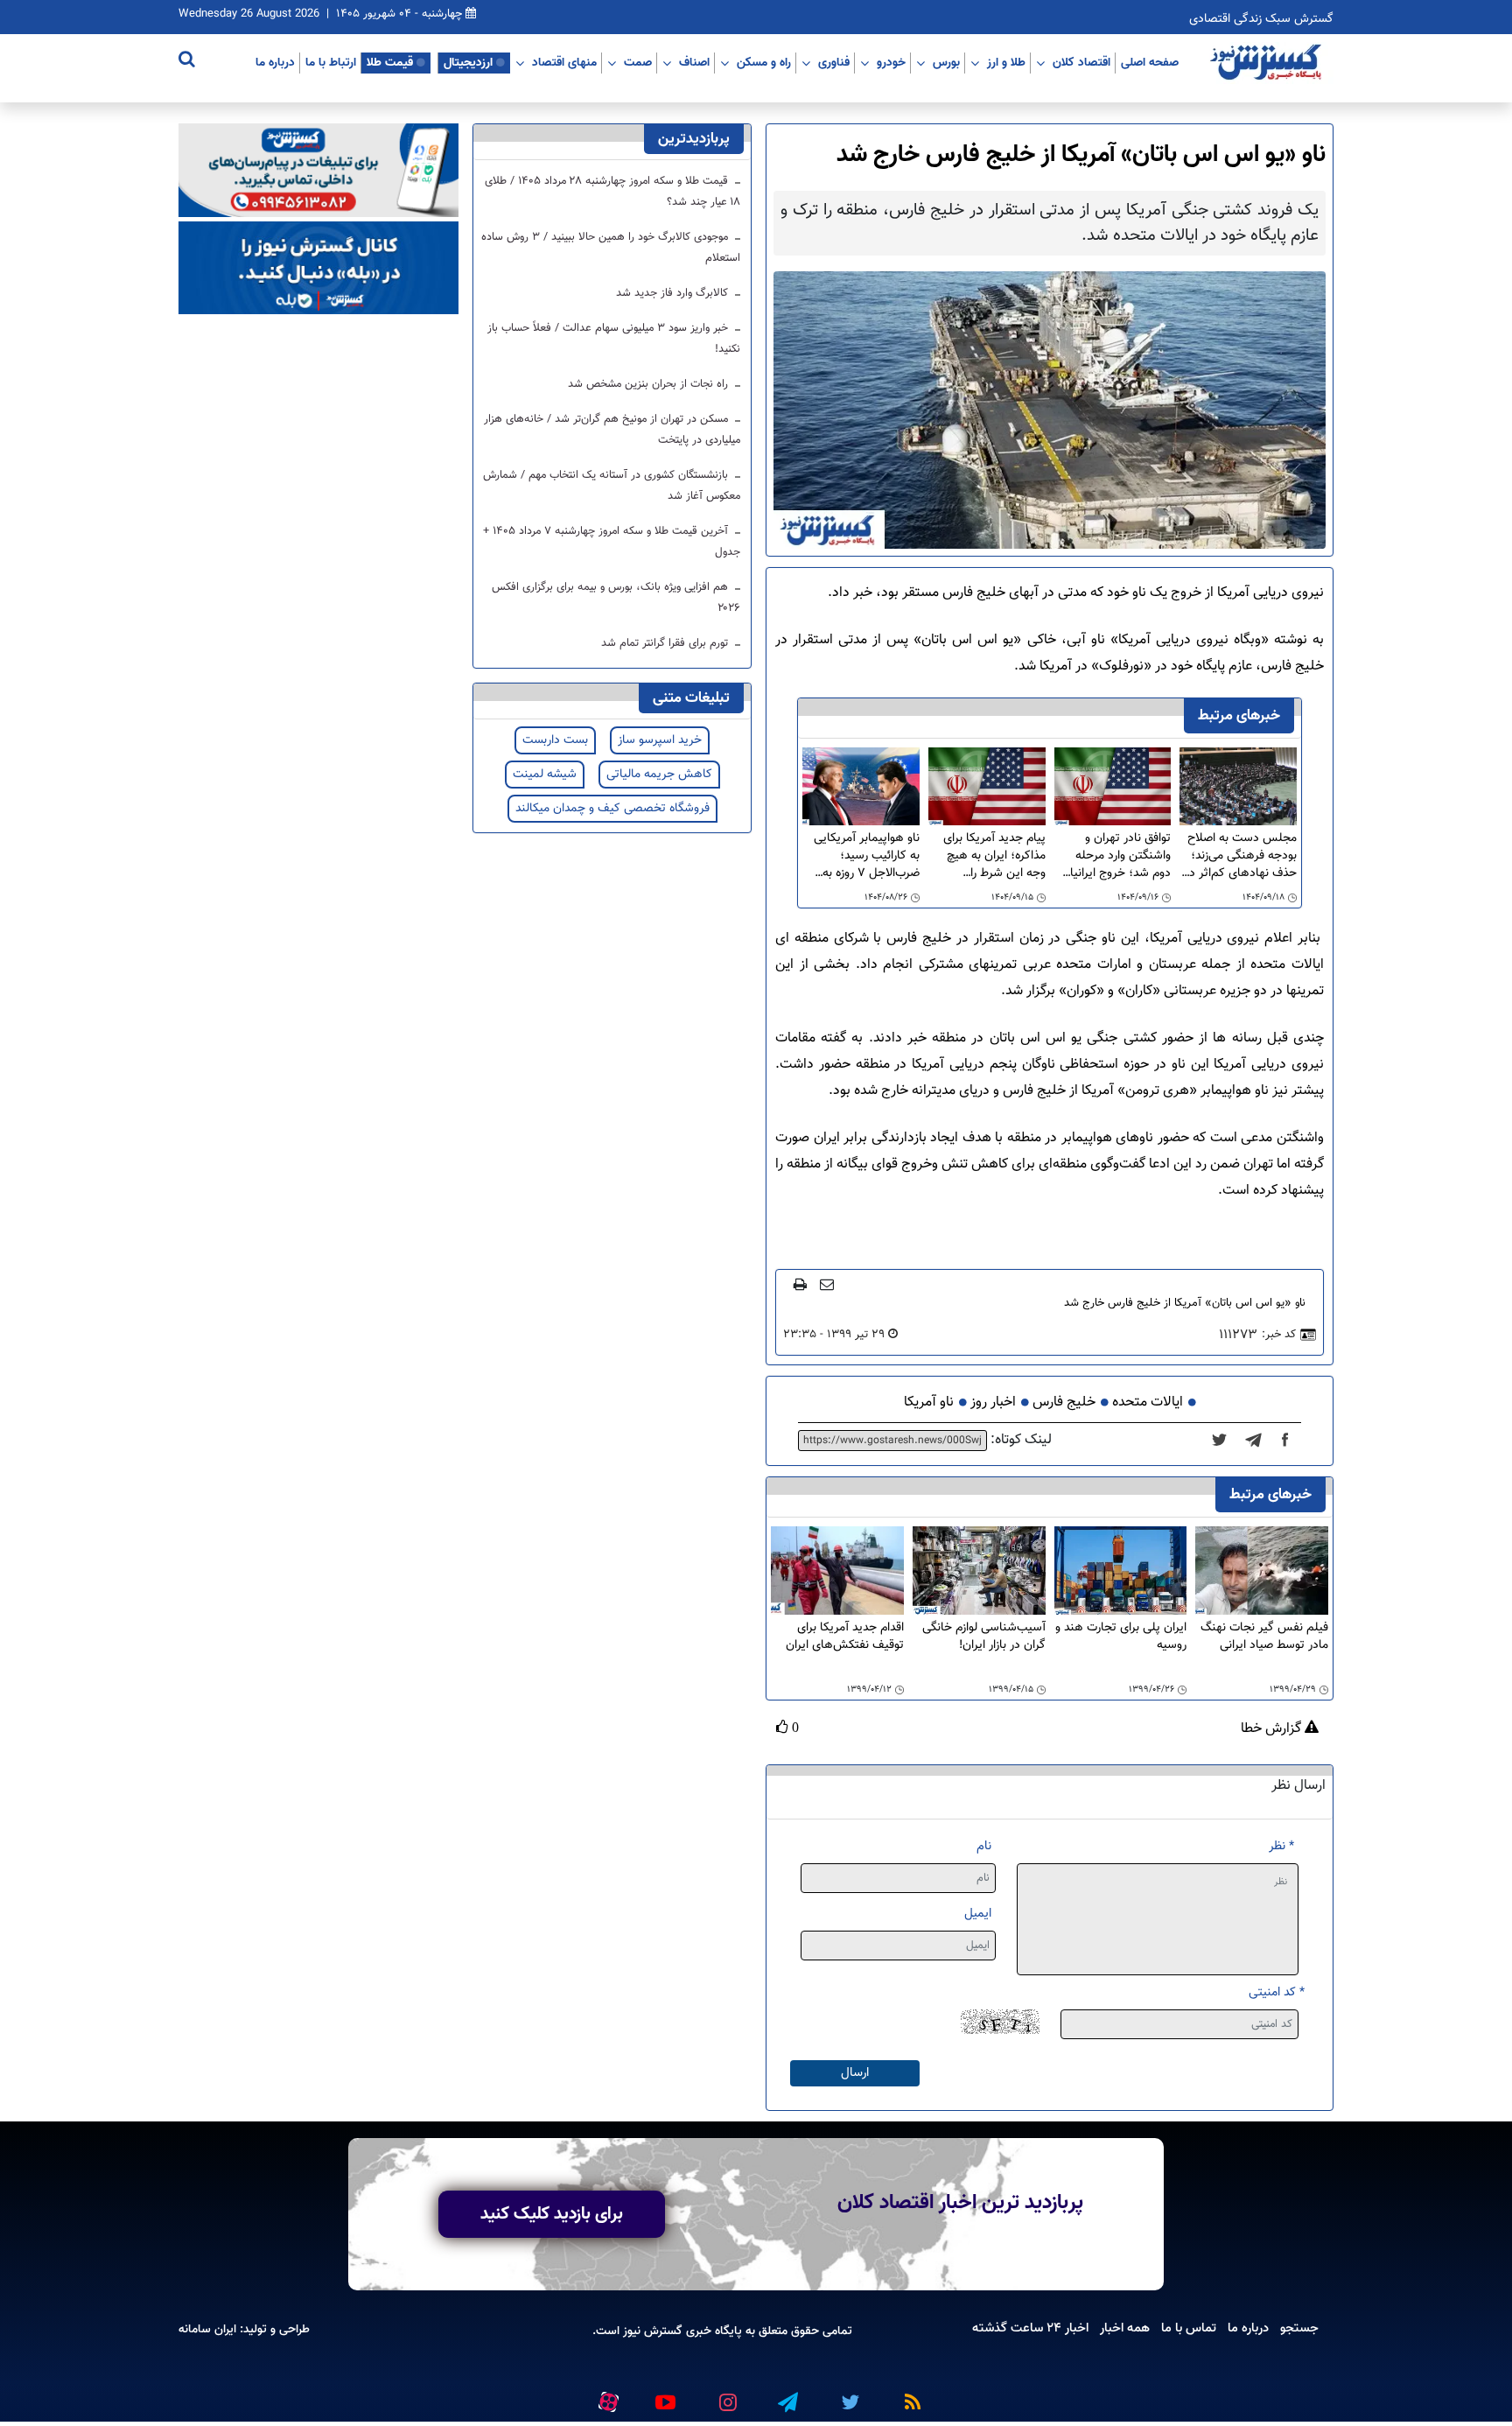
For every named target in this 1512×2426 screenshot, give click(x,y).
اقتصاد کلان (1081, 62)
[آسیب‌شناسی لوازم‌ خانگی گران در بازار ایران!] (979, 1571)
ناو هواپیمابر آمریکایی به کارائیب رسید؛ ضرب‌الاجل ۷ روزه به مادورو (867, 856)
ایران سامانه (207, 2329)
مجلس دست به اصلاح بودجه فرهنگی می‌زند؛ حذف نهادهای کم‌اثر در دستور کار (1241, 856)
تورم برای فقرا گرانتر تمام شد (666, 643)
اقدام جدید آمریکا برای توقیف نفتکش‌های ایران (845, 1637)
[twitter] (1225, 1441)
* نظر (1281, 1846)
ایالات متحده (1148, 1402)
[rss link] (909, 2394)
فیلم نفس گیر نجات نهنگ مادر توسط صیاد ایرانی (1264, 1637)
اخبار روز (993, 1402)
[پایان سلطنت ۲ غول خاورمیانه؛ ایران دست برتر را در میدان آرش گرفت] (1259, 1441)
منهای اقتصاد (564, 62)
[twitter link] (848, 2394)
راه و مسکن (764, 62)
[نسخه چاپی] (800, 1284)
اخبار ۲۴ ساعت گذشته (1030, 2328)
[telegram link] (787, 2394)
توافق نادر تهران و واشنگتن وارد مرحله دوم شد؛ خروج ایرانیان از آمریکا (1116, 856)
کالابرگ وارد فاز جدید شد (674, 293)
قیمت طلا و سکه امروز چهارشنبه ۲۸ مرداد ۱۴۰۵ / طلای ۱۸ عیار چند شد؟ (612, 192)
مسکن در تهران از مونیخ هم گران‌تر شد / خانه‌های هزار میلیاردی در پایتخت (612, 430)
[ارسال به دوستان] (827, 1284)
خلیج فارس (1064, 1402)
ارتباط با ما (331, 62)
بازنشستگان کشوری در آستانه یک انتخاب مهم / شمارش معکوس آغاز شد (612, 486)
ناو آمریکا (929, 1402)
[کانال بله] (318, 268)
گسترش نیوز (651, 2331)
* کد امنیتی (1277, 1992)
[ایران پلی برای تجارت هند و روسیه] (1121, 1571)
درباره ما (275, 62)
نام (984, 1846)
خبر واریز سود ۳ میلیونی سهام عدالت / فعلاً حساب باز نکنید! (614, 339)
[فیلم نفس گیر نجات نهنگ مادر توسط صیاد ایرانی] (1262, 1571)
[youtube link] (664, 2394)
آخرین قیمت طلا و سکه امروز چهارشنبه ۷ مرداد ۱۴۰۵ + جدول (612, 542)
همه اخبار (1125, 2328)
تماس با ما (1189, 2328)
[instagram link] (725, 2394)
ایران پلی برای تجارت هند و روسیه (1121, 1637)
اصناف (694, 62)
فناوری (834, 62)
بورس (946, 62)
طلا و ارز (1006, 62)
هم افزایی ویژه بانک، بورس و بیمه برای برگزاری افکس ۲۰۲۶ (616, 598)
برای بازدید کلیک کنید (552, 2214)
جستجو (1299, 2328)
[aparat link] (605, 2398)
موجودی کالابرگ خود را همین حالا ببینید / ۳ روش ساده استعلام (611, 248)
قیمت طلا (390, 62)
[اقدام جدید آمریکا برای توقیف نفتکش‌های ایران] (837, 1571)
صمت (638, 62)
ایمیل (978, 1914)
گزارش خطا (1273, 1729)
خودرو (891, 62)
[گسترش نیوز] (1268, 63)
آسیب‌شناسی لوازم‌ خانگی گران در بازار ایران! (984, 1637)
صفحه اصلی (1150, 62)
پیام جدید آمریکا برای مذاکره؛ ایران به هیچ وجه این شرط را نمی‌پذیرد (994, 856)
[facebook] (1291, 1441)
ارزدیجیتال (468, 62)
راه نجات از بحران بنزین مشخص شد (650, 384)
